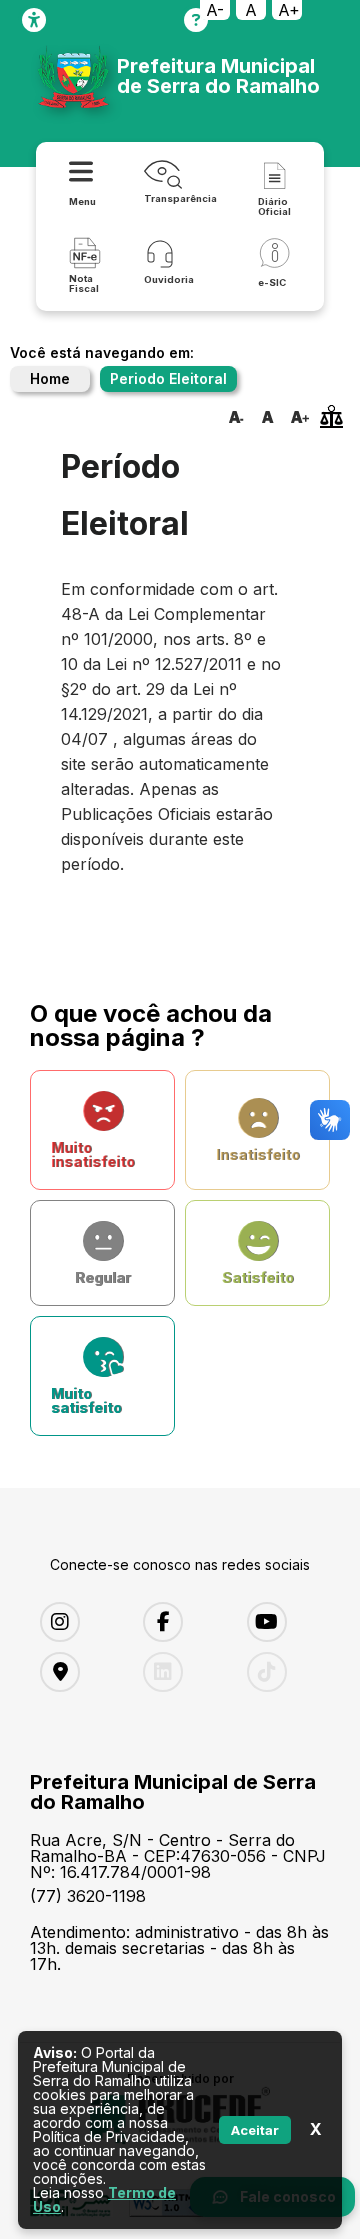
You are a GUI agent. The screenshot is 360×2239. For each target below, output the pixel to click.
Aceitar (255, 2130)
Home (50, 378)
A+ (289, 10)
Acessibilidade (34, 20)
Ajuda (196, 20)
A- (215, 10)
